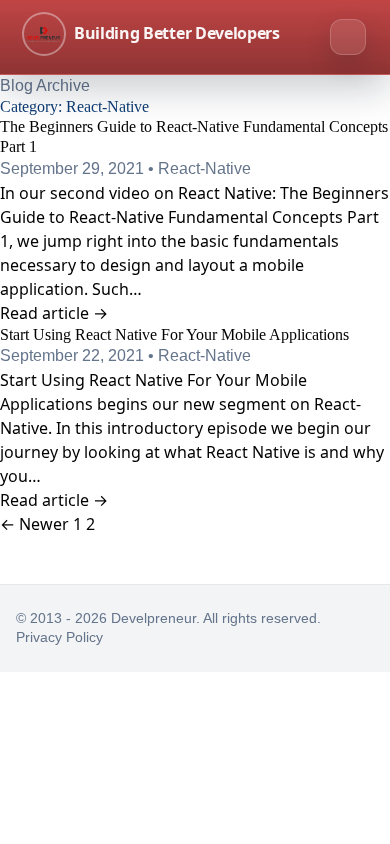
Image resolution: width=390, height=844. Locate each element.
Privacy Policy (59, 637)
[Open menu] (348, 37)
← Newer (34, 524)
